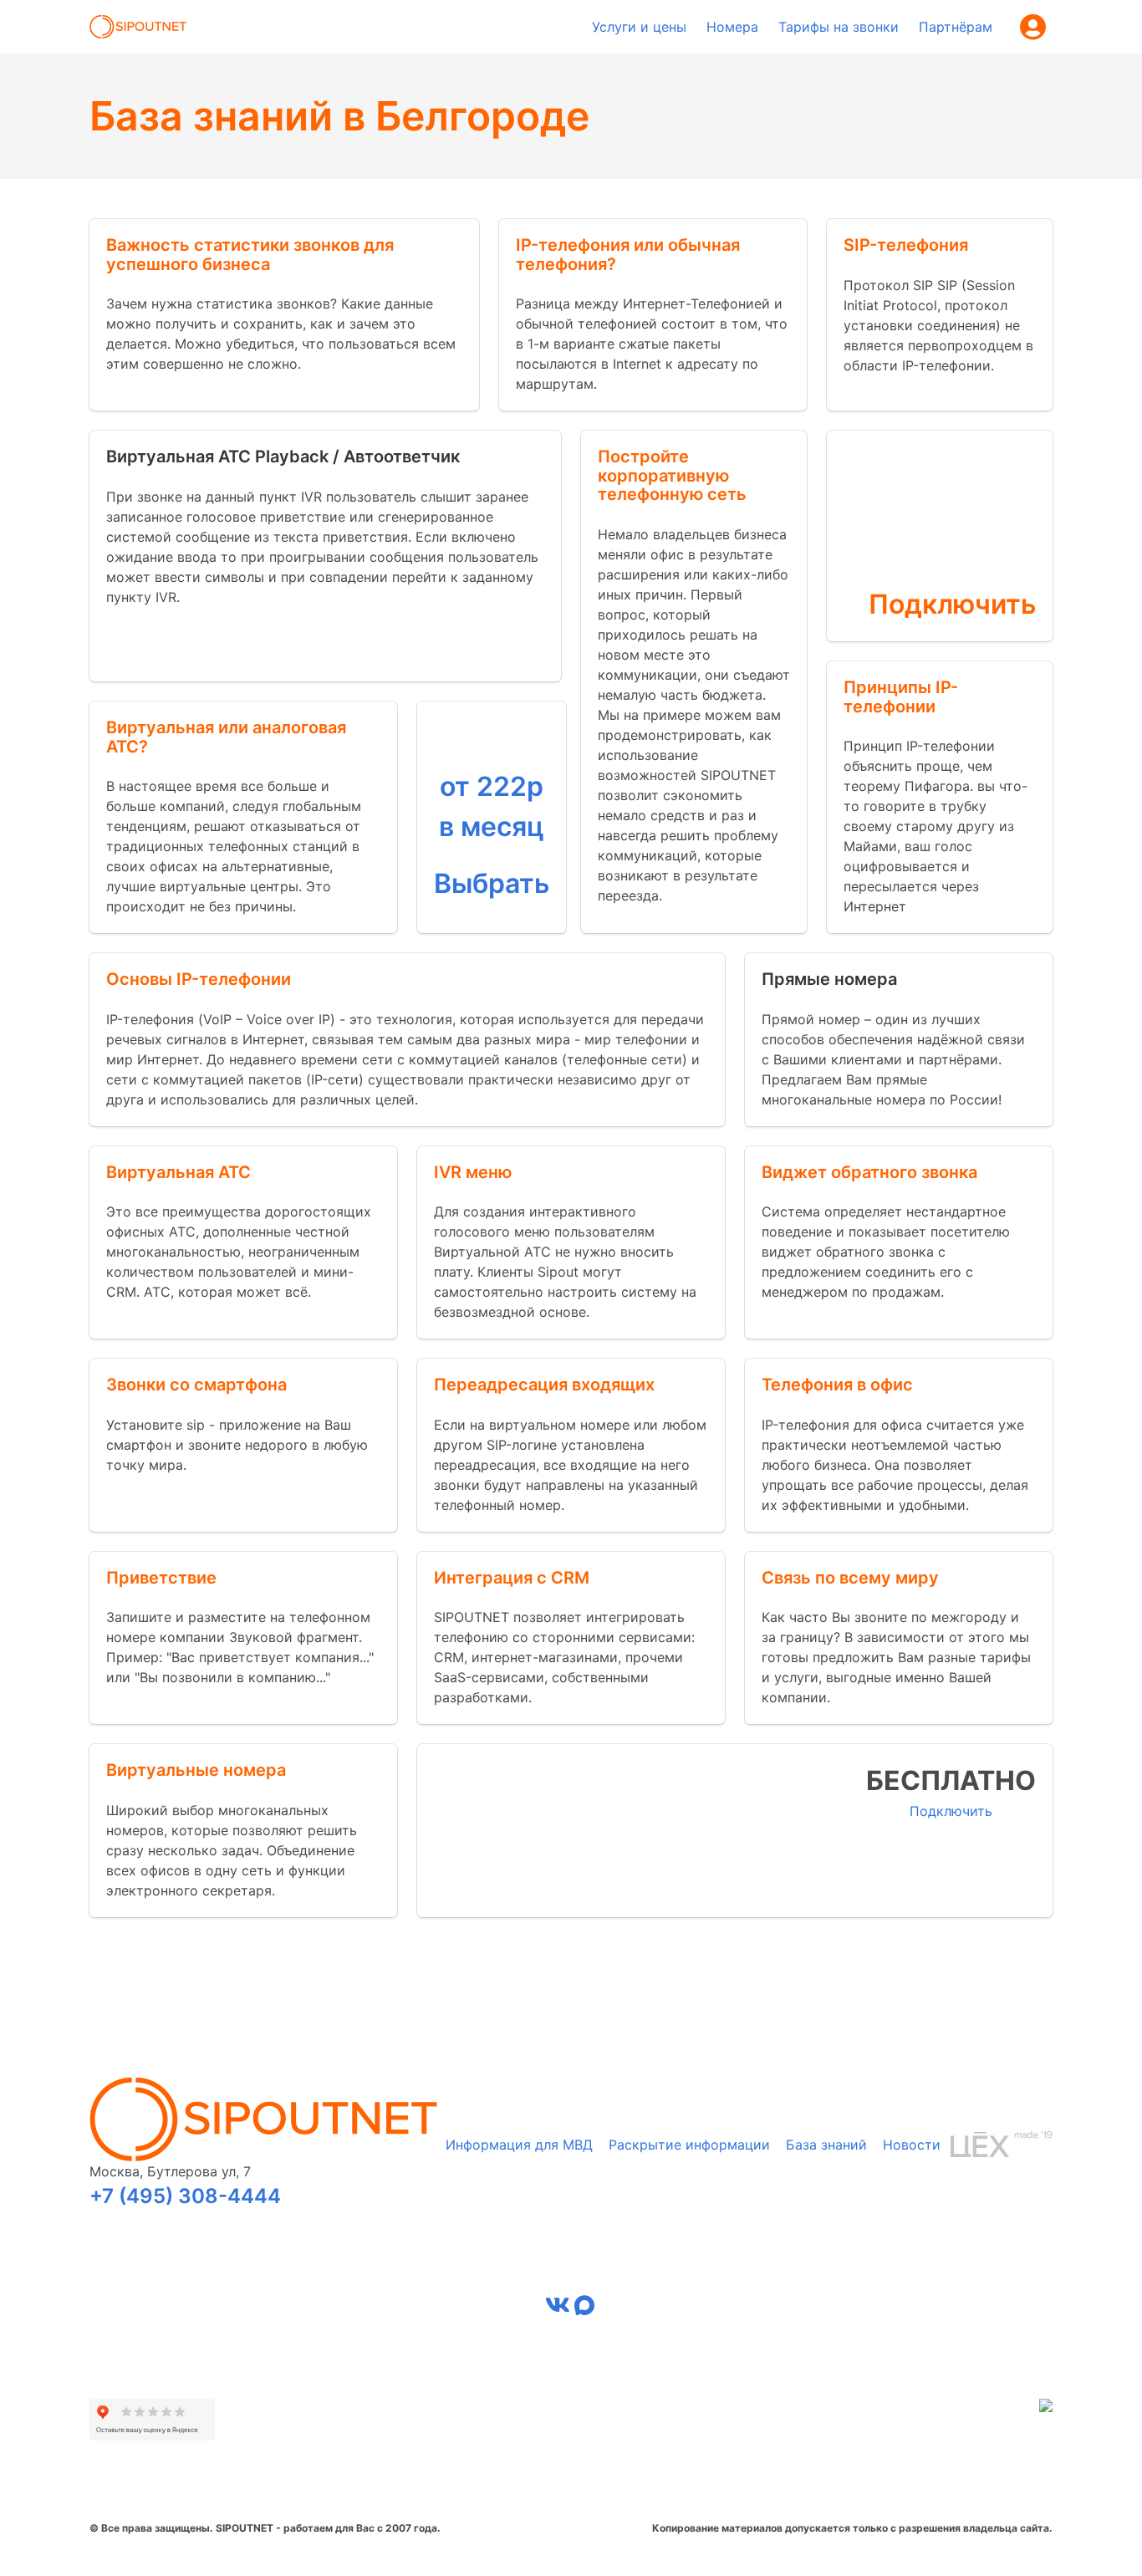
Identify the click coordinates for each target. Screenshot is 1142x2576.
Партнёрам (956, 27)
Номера (732, 27)
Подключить (952, 604)
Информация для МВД (519, 2145)
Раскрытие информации (689, 2145)
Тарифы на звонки (839, 27)
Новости (912, 2145)
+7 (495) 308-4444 (185, 2196)
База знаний (826, 2145)
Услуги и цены (639, 27)
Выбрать (492, 883)
